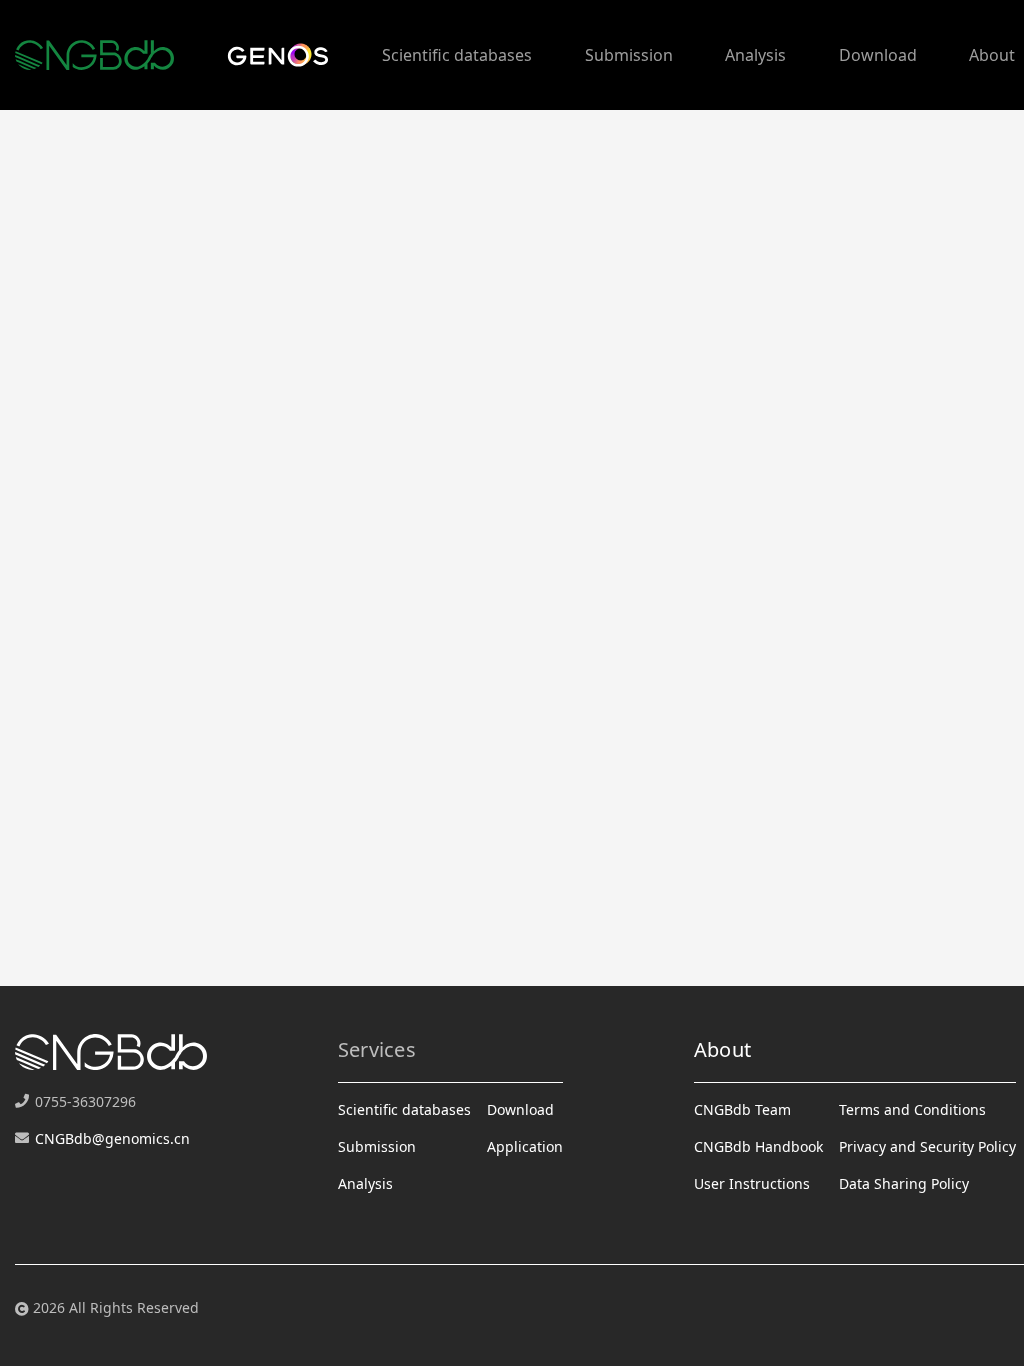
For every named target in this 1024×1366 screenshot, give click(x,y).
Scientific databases (457, 55)
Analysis (755, 55)
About (992, 55)
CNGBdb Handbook (758, 1146)
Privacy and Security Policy (927, 1146)
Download (878, 55)
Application (525, 1146)
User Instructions (752, 1183)
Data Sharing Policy (904, 1183)
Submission (629, 55)
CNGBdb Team (742, 1109)
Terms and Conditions (912, 1109)
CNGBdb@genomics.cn (112, 1138)
